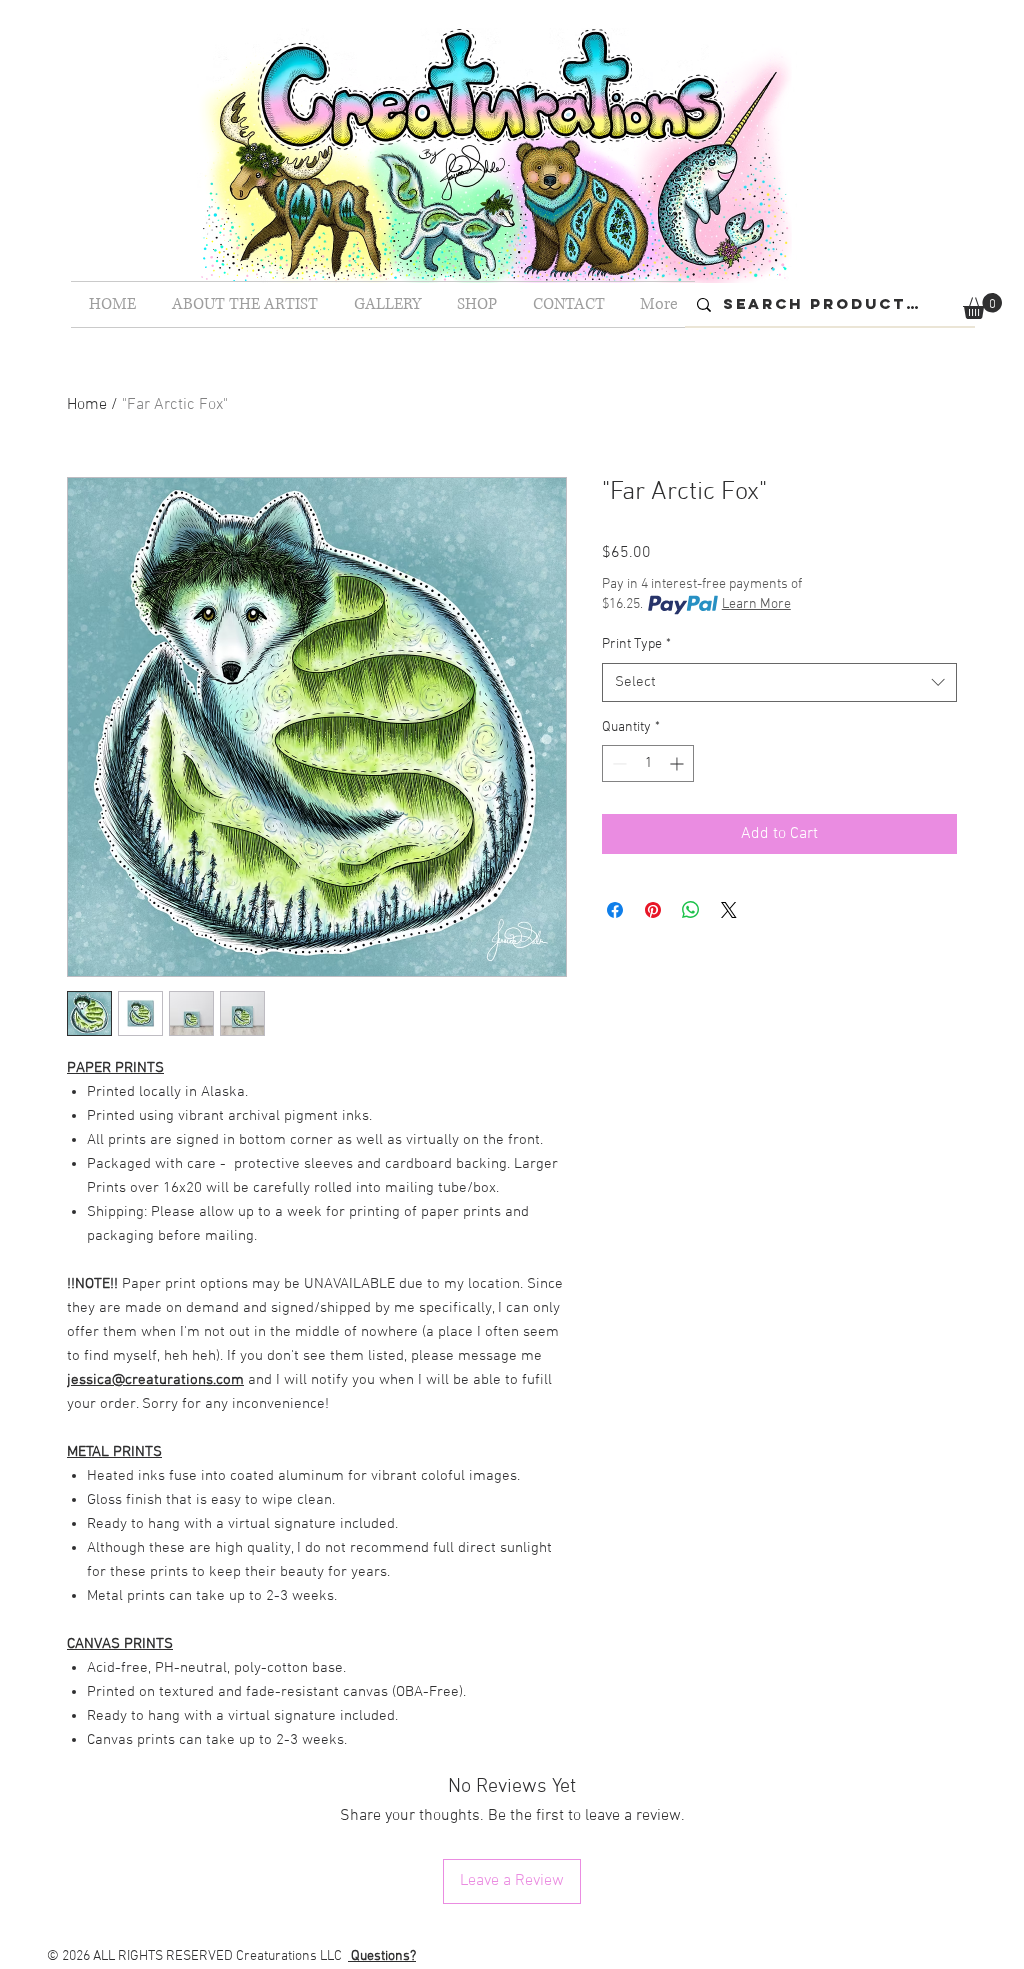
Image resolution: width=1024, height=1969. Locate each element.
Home (87, 405)
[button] (982, 306)
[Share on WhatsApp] (691, 910)
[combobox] (779, 682)
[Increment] (678, 763)
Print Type (636, 644)
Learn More (756, 604)
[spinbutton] (648, 763)
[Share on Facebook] (615, 910)
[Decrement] (617, 763)
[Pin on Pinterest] (653, 910)
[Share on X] (729, 910)
